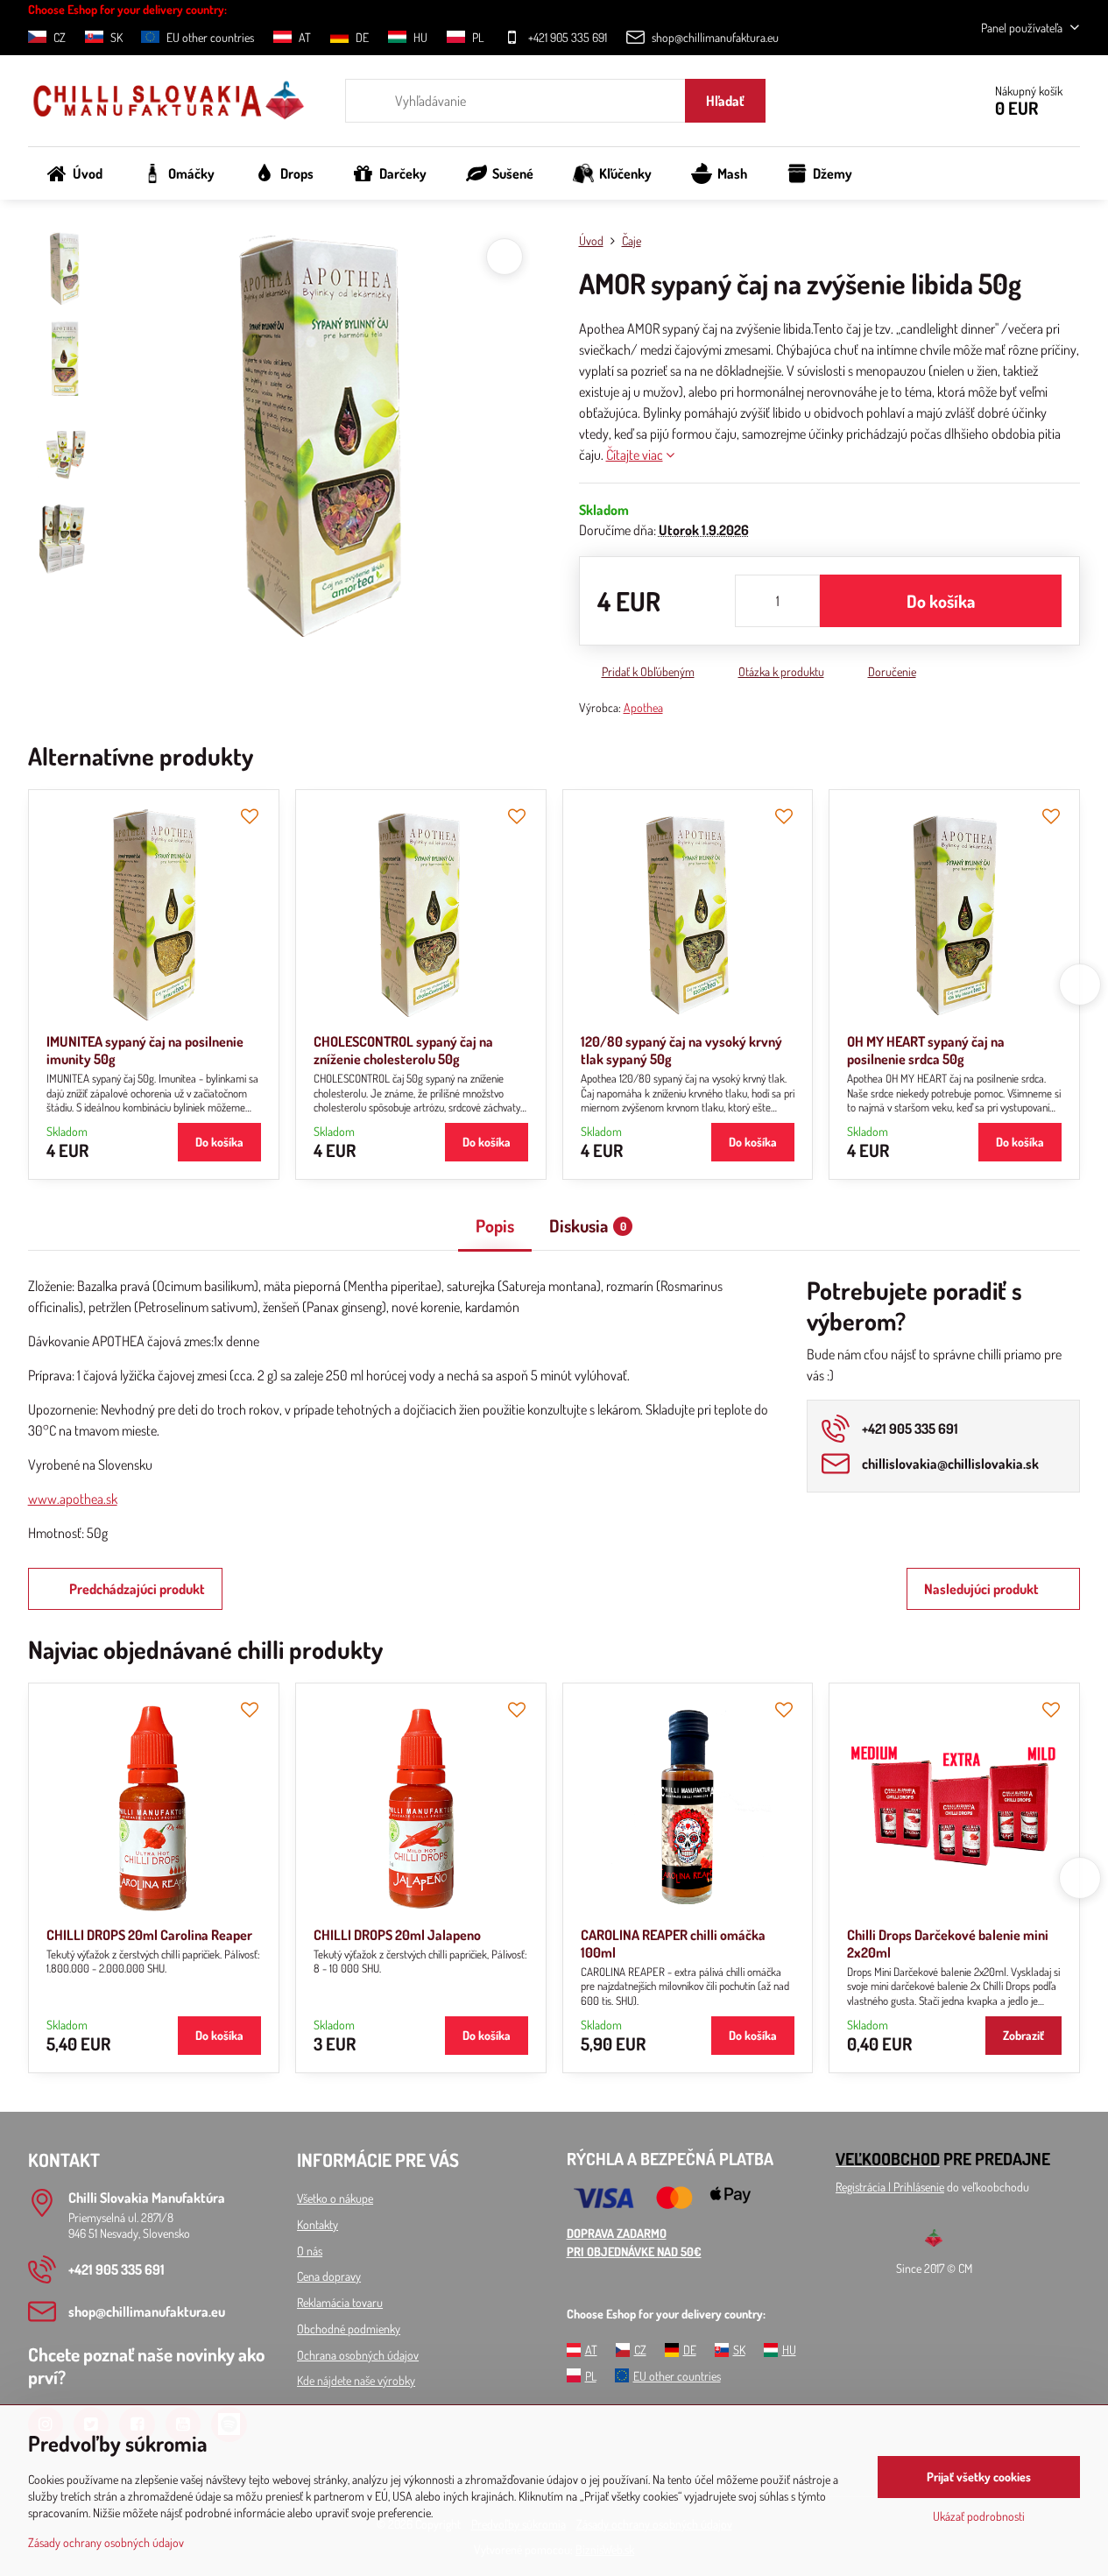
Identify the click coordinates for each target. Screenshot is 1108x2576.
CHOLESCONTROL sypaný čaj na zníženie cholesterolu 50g (403, 1050)
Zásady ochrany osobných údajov (106, 2542)
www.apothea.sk (73, 1499)
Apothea (643, 707)
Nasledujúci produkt (981, 1589)
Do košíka (941, 601)
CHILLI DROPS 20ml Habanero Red (744, 1935)
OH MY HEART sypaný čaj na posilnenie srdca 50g (926, 1050)
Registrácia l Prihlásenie (890, 2187)
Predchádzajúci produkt (137, 1589)
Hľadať (725, 101)
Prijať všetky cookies (979, 2477)
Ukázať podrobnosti (979, 2516)
